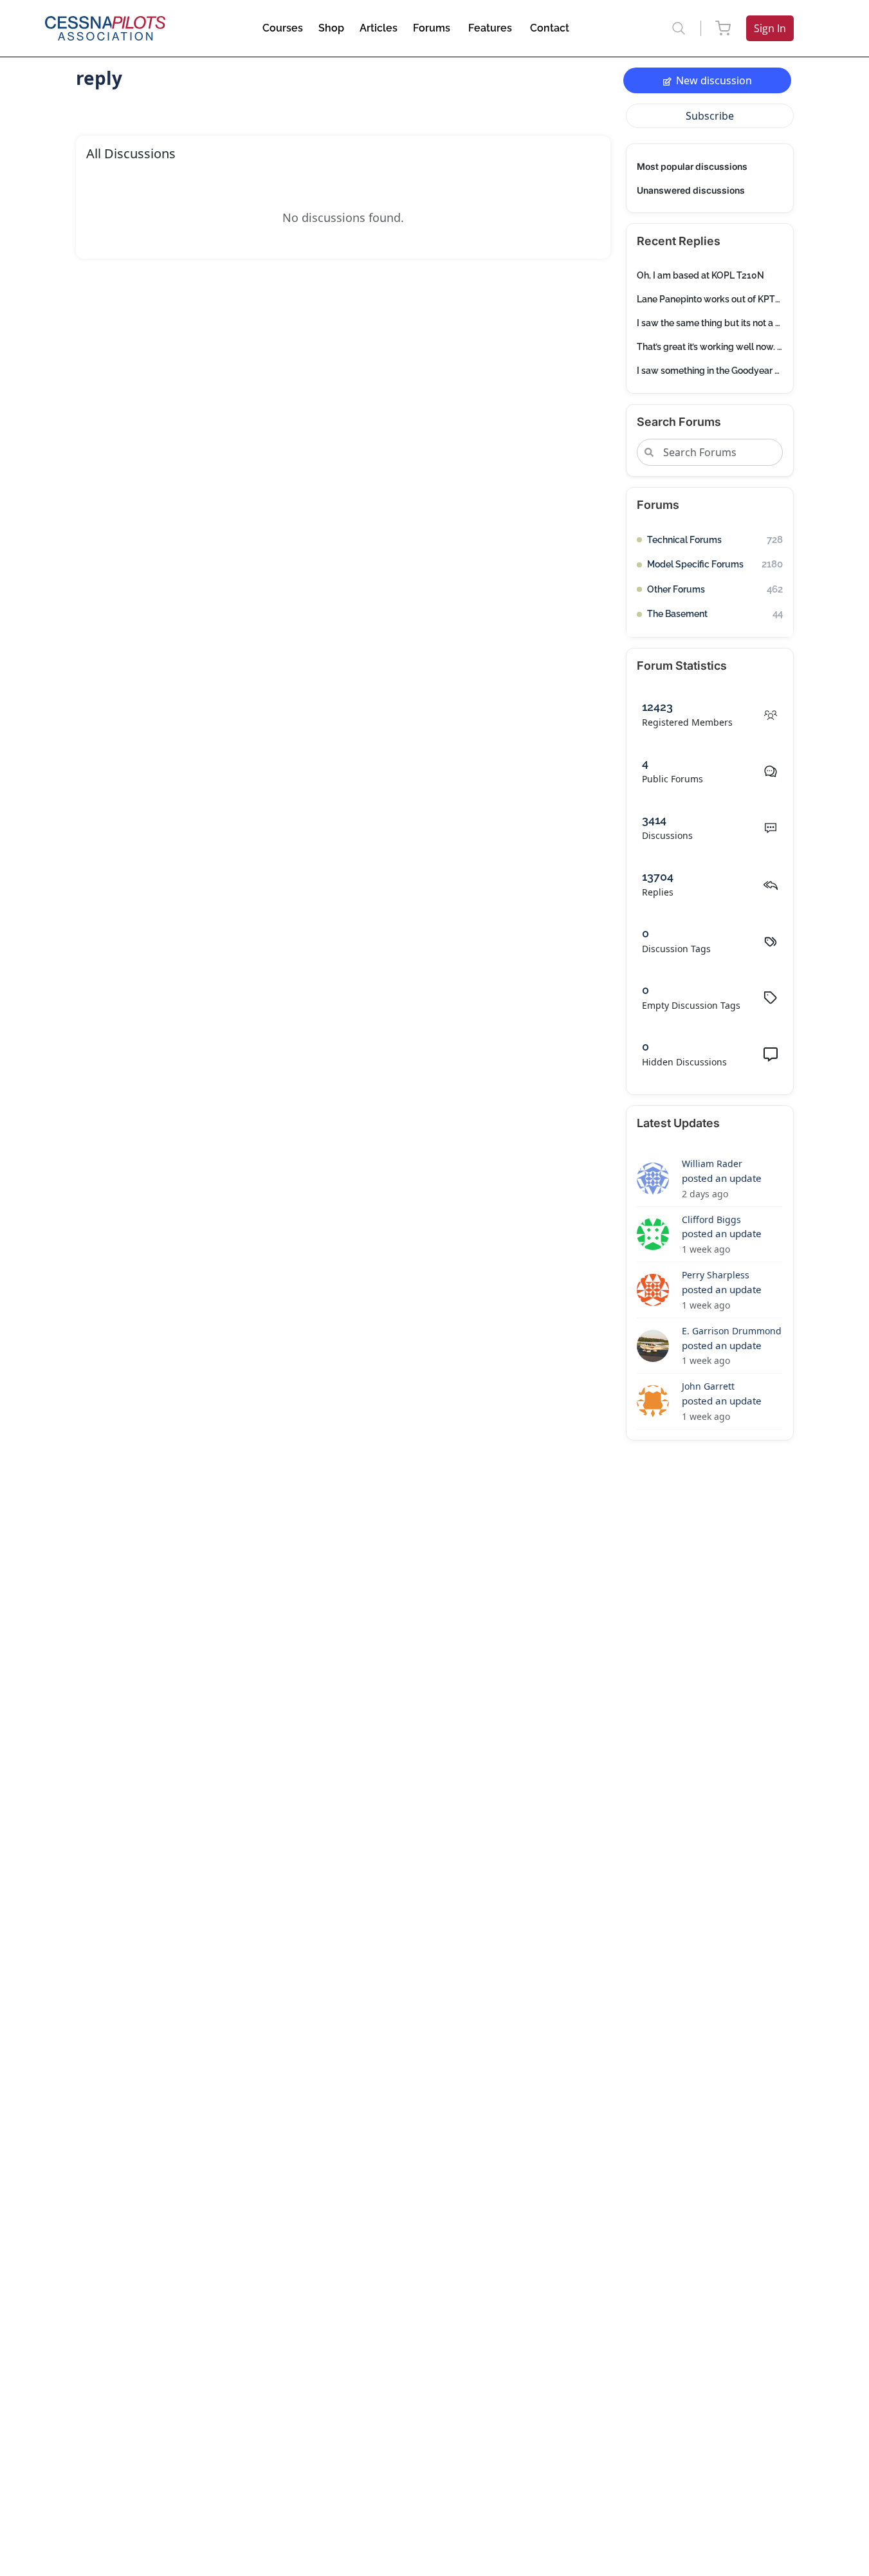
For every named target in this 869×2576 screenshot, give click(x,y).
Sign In (770, 28)
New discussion (714, 80)
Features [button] (490, 28)
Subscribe (710, 116)
